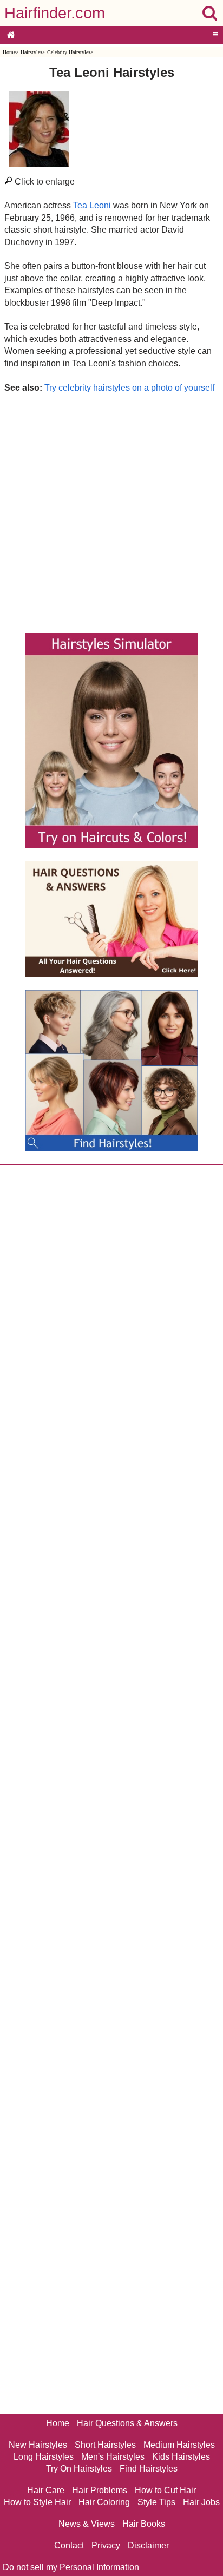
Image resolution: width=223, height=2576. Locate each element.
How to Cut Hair (165, 2490)
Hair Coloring (104, 2502)
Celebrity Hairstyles (69, 52)
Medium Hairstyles (179, 2445)
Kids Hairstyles (181, 2457)
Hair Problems (100, 2490)
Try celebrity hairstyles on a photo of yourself (129, 388)
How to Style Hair (37, 2502)
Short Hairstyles (105, 2445)
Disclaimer (148, 2545)
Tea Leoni (92, 205)
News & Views (87, 2524)
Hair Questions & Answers (127, 2423)
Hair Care (46, 2490)
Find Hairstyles (149, 2469)
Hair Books (144, 2524)
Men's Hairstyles (113, 2457)
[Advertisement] (111, 510)
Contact (69, 2545)
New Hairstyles (38, 2445)
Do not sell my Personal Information (71, 2567)
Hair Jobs (201, 2502)
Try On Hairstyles (79, 2469)
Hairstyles (31, 52)
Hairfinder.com (55, 13)
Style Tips (156, 2502)
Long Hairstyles (44, 2457)
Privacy (106, 2545)
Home (9, 52)
